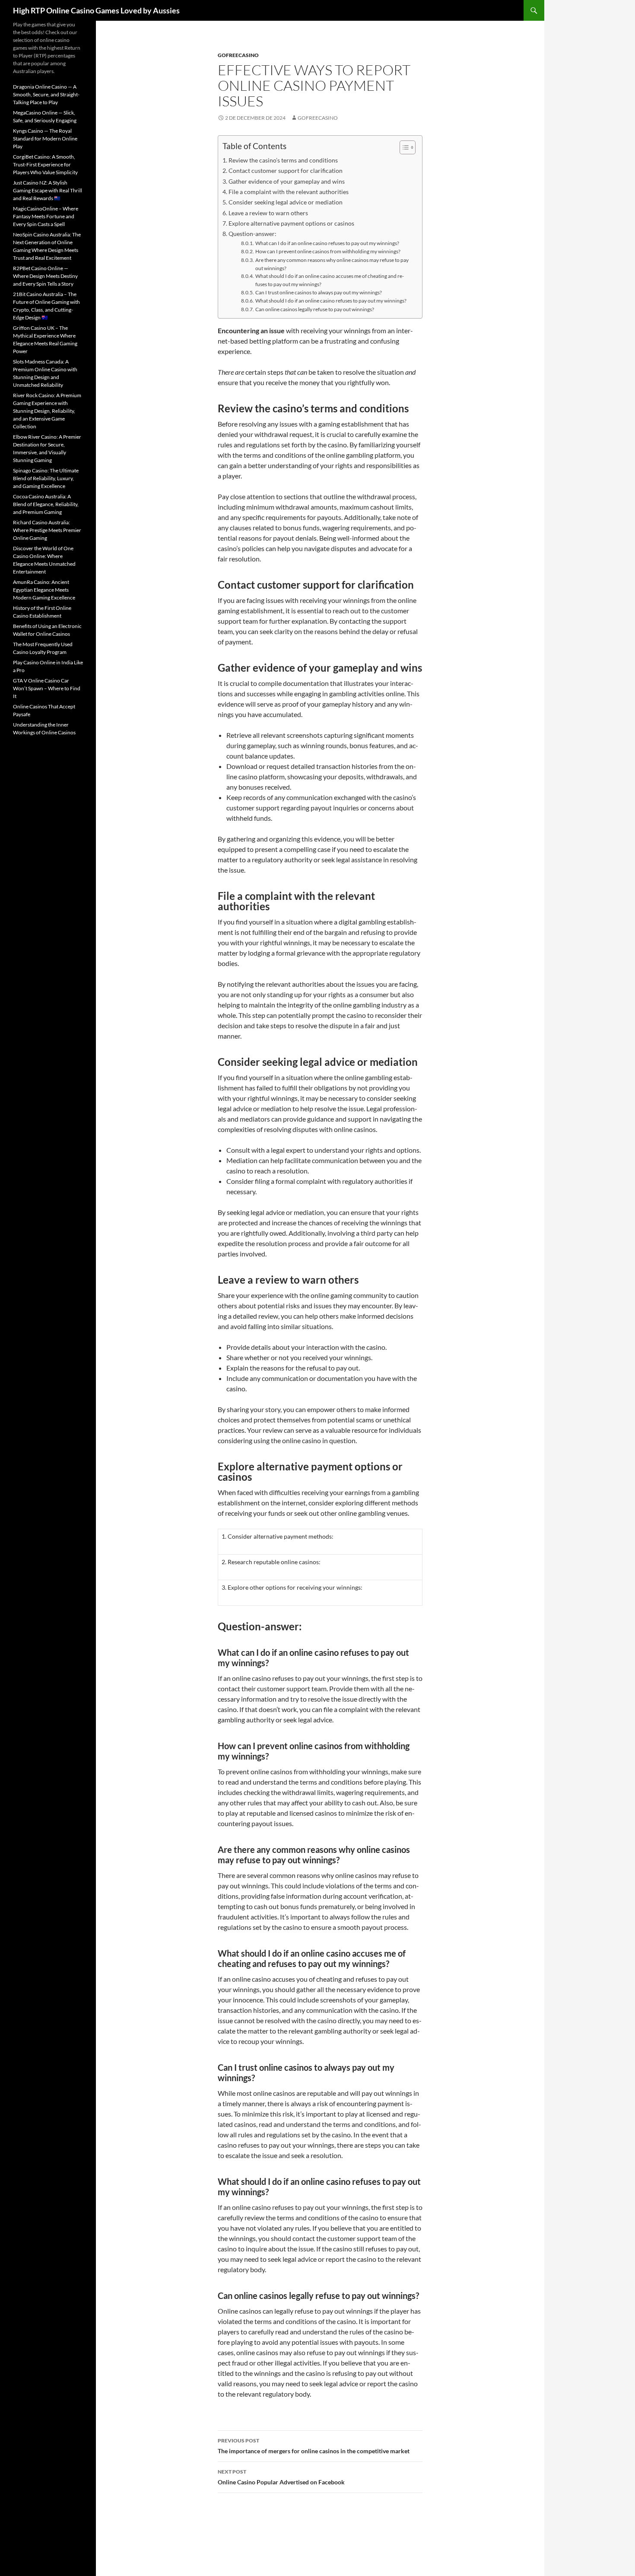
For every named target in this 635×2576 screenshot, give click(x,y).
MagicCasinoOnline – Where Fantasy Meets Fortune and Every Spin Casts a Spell (46, 216)
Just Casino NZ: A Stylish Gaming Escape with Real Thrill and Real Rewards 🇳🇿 (48, 190)
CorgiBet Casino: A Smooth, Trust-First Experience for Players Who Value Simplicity (45, 164)
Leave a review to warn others (268, 213)
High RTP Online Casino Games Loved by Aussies (96, 10)
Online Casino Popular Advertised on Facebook (281, 2477)
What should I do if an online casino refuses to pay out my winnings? (331, 300)
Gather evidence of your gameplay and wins (287, 181)
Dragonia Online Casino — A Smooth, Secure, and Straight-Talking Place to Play (46, 94)
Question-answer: (252, 234)
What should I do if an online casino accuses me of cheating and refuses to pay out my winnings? (330, 280)
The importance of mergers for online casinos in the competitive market (314, 2446)
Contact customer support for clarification (286, 171)
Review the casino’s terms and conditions (283, 160)
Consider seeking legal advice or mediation (286, 202)
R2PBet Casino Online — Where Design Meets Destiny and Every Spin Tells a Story (45, 276)
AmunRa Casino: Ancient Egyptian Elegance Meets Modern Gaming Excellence (44, 590)
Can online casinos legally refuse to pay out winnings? (314, 309)
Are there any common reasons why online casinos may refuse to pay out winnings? (332, 264)
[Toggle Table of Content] (403, 147)
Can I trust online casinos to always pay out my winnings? (318, 292)
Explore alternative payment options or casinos (291, 223)
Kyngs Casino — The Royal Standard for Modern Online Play (45, 139)
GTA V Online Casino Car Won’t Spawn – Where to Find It (47, 688)
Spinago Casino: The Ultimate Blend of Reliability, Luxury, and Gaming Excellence (46, 478)
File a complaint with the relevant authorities (289, 192)
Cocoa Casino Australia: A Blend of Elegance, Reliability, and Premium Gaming (46, 504)
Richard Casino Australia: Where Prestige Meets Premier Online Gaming (47, 530)
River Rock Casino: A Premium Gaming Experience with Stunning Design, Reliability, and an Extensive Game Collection (47, 411)
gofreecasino (238, 55)
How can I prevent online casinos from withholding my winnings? (328, 251)
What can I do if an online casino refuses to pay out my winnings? (327, 243)
